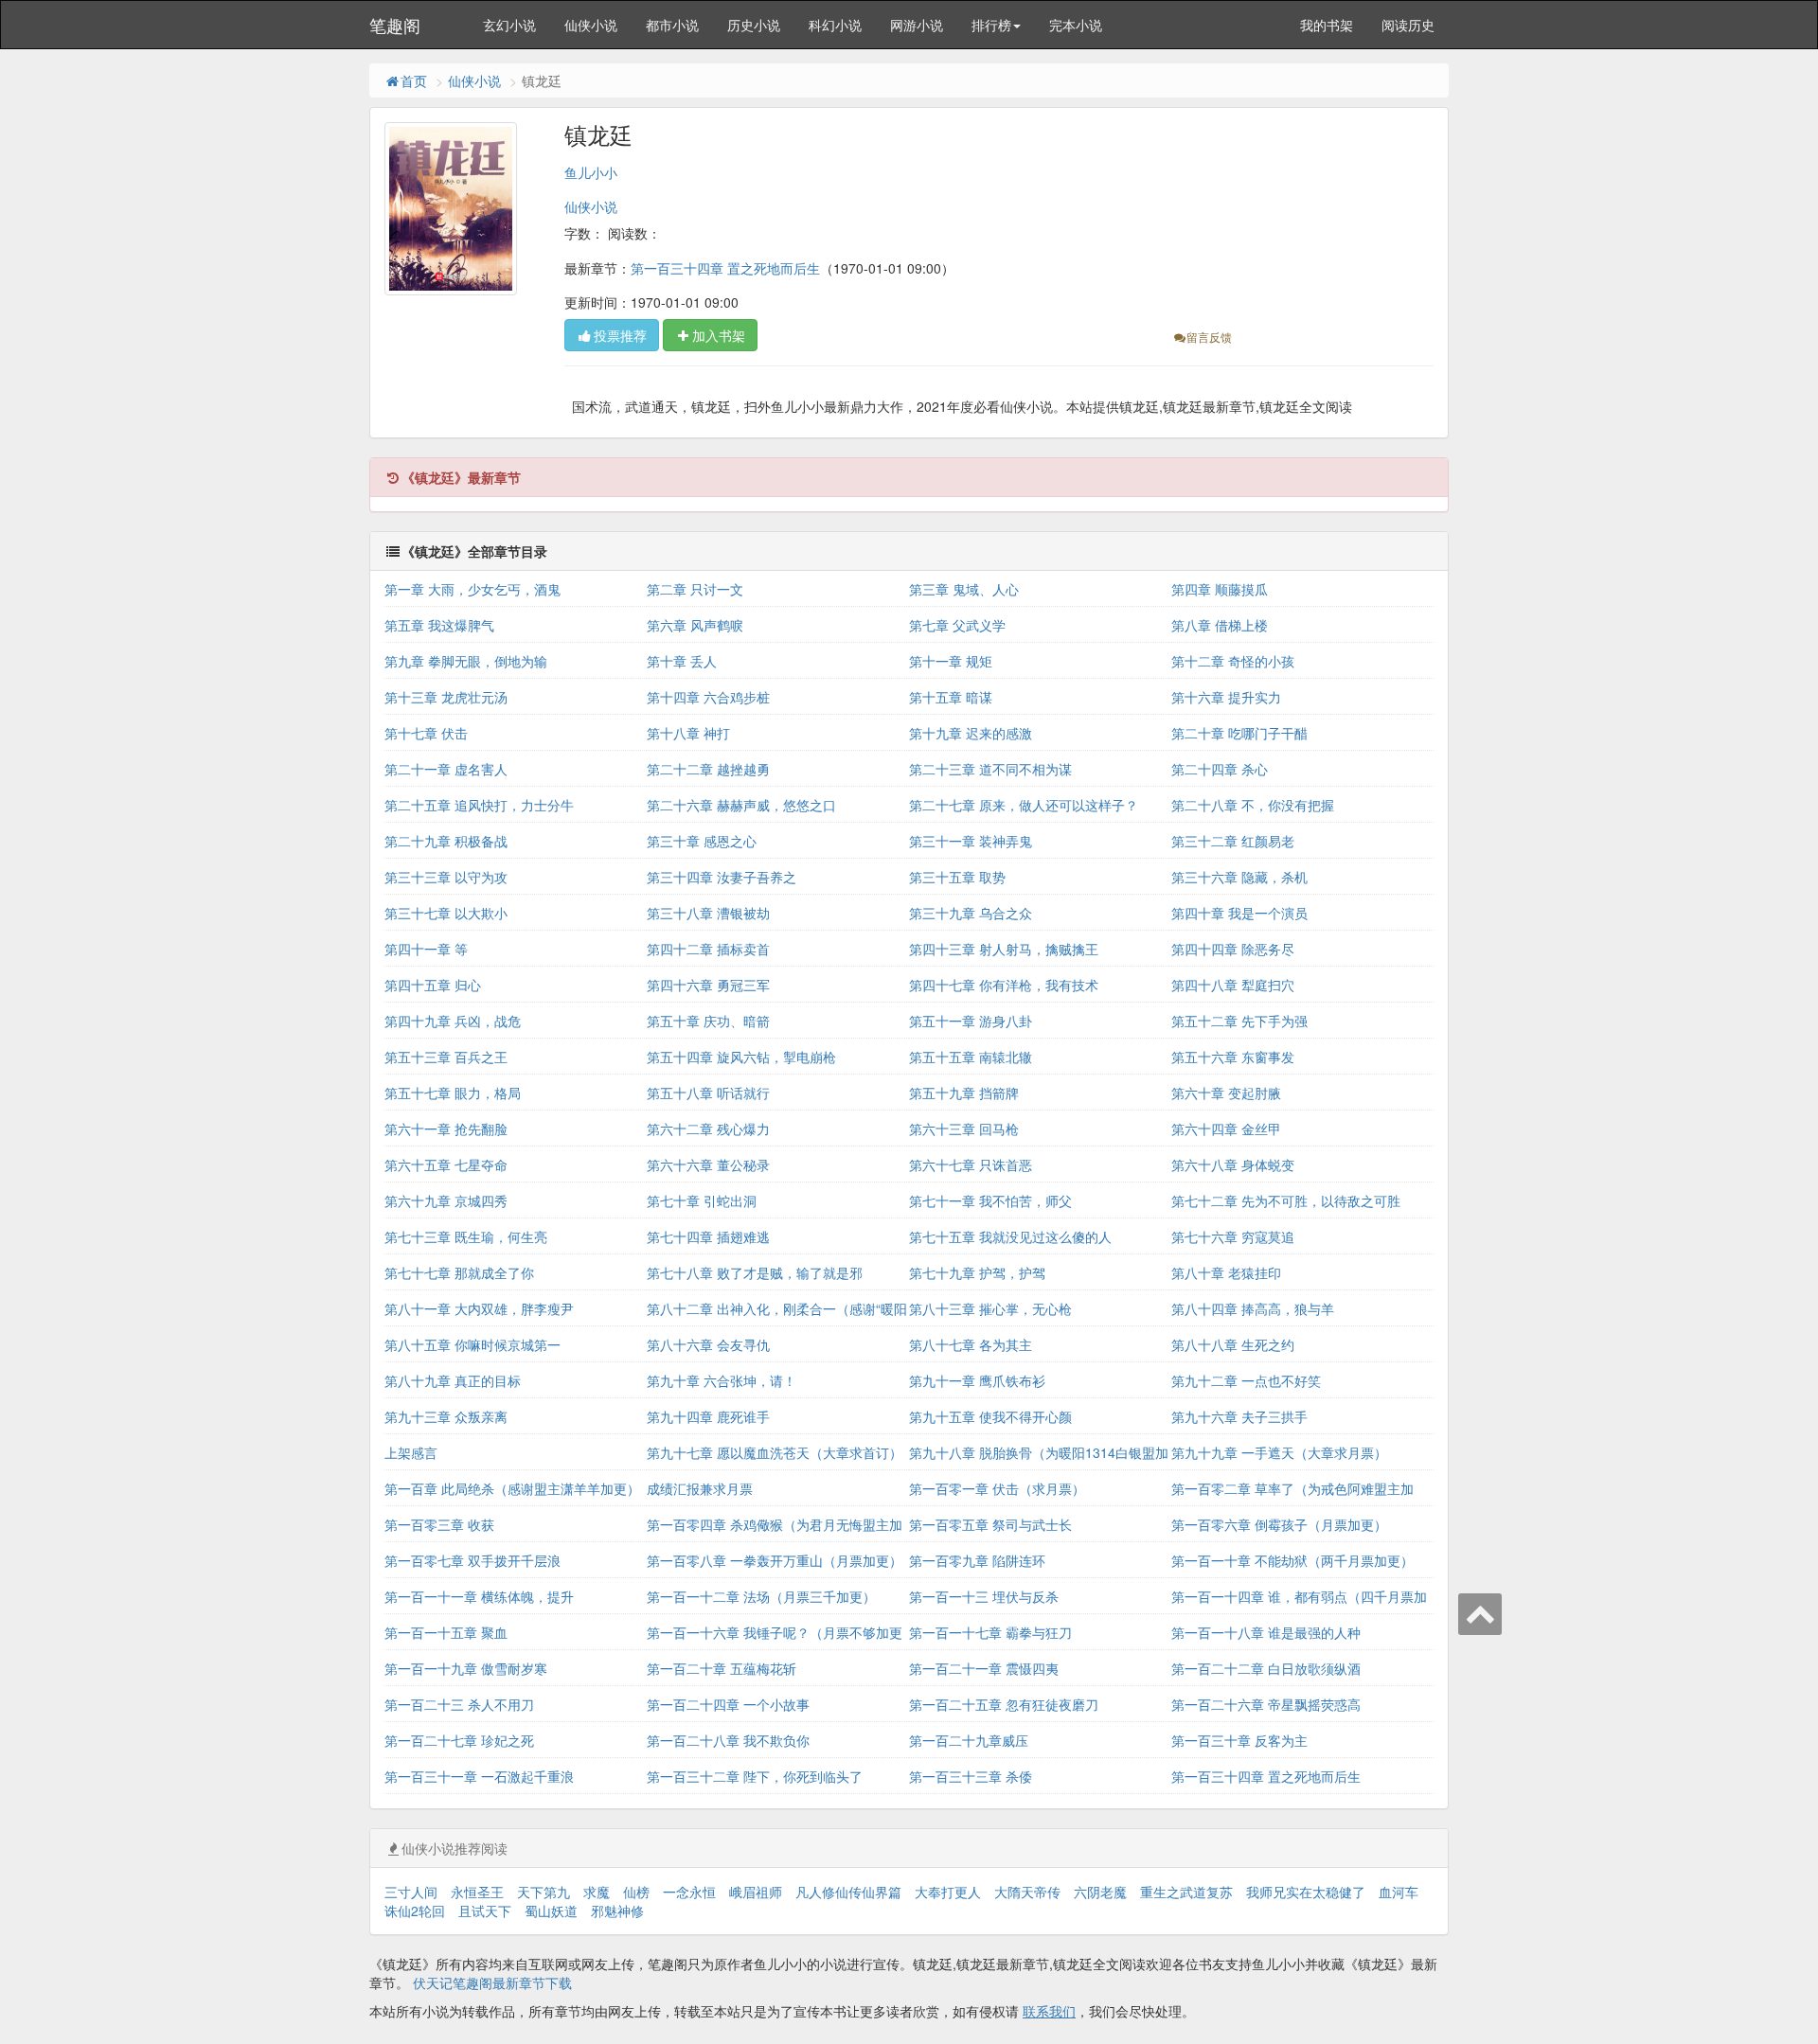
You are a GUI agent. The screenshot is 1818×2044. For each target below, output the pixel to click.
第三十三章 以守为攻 (446, 877)
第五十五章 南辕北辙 (971, 1057)
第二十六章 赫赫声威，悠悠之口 (741, 805)
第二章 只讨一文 (695, 589)
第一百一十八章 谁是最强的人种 (1266, 1632)
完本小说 (1076, 25)
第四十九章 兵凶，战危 (453, 1021)
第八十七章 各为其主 (971, 1344)
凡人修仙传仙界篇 (848, 1892)
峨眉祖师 (756, 1892)
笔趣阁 (395, 25)
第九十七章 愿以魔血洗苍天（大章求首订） (775, 1452)
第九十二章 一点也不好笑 (1246, 1380)
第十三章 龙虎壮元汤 (446, 697)
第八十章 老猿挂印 (1226, 1272)
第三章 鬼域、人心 (964, 589)
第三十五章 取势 (957, 877)
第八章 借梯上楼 (1220, 625)
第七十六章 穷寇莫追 (1233, 1236)
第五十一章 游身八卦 (971, 1021)
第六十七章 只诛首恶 (971, 1164)
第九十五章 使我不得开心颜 (990, 1416)
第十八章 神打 (688, 733)
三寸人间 (411, 1892)
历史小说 (754, 25)
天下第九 (544, 1892)
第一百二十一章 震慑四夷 (984, 1668)
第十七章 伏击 (426, 733)
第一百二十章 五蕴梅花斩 (722, 1668)
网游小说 (917, 25)
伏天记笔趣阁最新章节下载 (492, 1982)
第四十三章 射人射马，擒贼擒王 (1004, 949)
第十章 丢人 (682, 661)
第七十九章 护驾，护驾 (977, 1272)
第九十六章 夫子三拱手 (1239, 1416)
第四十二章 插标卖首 (708, 949)
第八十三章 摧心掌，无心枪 (990, 1308)
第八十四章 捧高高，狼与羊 (1253, 1308)
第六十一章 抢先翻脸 (446, 1129)
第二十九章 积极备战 (446, 841)
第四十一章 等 (426, 949)
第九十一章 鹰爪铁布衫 (977, 1380)
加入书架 (719, 335)
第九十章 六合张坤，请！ (722, 1380)
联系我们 (1049, 2011)
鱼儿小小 (591, 172)
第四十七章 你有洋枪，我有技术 (1004, 985)
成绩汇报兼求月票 (700, 1488)
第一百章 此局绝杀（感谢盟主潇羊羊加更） (512, 1488)
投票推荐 (620, 335)
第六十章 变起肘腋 (1226, 1093)
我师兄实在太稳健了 (1306, 1892)
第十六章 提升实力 (1226, 697)
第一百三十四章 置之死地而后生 (725, 268)
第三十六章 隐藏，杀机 (1239, 877)
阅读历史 (1408, 25)
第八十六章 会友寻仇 (708, 1344)
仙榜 (636, 1892)
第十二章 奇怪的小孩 (1233, 661)
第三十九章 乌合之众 (971, 913)
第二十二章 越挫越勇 (708, 769)
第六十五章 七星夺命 (446, 1164)
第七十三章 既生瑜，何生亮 (466, 1236)
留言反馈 (1209, 337)
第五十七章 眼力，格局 (453, 1093)
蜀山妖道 (551, 1911)
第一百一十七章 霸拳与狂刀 (990, 1632)
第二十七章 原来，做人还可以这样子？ (1024, 805)
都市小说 (672, 25)
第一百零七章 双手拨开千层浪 (472, 1560)
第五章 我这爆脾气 (439, 625)
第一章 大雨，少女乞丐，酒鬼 (472, 589)
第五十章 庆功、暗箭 (708, 1021)
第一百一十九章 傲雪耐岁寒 (466, 1668)
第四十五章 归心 (433, 985)
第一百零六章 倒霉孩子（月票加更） (1279, 1524)
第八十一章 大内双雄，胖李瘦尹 (479, 1308)
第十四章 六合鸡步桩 (708, 697)
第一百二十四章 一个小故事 (728, 1704)
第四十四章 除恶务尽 (1233, 949)
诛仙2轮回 (415, 1911)
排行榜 (991, 25)
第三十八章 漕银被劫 (708, 913)
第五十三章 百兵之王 (446, 1057)
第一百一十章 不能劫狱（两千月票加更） (1292, 1560)
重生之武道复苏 (1186, 1892)
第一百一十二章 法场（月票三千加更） (761, 1596)
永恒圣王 (477, 1892)
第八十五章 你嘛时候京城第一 (472, 1344)
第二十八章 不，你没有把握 (1253, 805)
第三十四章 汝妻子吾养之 (722, 877)
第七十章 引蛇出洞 (702, 1200)
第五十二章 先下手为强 (1239, 1021)
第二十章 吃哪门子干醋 (1239, 733)
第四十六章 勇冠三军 (708, 985)
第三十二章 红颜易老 (1233, 841)
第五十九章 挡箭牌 (964, 1093)
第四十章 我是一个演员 (1239, 913)
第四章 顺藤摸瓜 (1220, 589)
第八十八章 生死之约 (1233, 1344)
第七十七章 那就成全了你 (459, 1272)
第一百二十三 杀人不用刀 (459, 1704)
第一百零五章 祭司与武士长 (990, 1524)
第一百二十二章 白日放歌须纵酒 (1266, 1668)
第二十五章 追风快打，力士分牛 (479, 805)
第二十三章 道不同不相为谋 (990, 769)
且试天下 (485, 1911)
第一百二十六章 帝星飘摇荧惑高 (1266, 1704)
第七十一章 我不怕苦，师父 (990, 1200)
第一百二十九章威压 (969, 1740)
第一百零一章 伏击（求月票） (997, 1488)
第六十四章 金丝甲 (1226, 1129)
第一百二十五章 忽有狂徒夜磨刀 (1004, 1704)
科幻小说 (835, 25)
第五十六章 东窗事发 (1233, 1057)
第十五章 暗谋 (951, 697)
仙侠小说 (591, 25)
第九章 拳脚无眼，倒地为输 (466, 661)
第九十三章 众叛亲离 (446, 1416)
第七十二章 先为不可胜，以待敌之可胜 (1286, 1200)
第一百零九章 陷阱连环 (977, 1560)
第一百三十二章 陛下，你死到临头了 (755, 1776)
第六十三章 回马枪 (964, 1129)
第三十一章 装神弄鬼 (971, 841)
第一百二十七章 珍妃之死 (459, 1740)
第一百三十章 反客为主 (1239, 1740)
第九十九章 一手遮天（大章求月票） (1279, 1452)
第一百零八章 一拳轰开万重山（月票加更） (775, 1560)
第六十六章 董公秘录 (708, 1164)
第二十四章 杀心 (1220, 769)
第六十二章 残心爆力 (708, 1129)
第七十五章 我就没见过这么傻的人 (1010, 1236)
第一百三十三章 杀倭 (971, 1776)
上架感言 (411, 1452)
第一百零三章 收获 (439, 1524)
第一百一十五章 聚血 (446, 1632)
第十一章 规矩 (951, 661)
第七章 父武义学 (957, 625)
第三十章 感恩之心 (702, 841)
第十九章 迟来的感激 (971, 733)
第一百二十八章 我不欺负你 (728, 1740)
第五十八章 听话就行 (708, 1093)
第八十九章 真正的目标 (453, 1380)
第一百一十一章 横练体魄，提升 (479, 1596)
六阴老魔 (1100, 1892)
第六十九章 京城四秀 (446, 1200)
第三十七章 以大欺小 (446, 913)
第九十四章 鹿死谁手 (708, 1416)
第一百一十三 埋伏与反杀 (984, 1596)
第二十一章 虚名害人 (446, 769)
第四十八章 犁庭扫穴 (1233, 985)
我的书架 (1327, 25)
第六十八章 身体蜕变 (1233, 1164)
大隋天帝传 (1027, 1892)
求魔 (597, 1892)
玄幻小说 (509, 25)
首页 (414, 80)
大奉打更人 (948, 1892)
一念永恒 (689, 1892)
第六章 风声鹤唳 (695, 625)
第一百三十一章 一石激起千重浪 (479, 1776)
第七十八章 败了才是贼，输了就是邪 (755, 1272)
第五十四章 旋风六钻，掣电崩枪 (741, 1057)
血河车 (1399, 1892)
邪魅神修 (617, 1911)
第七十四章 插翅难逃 (708, 1236)
